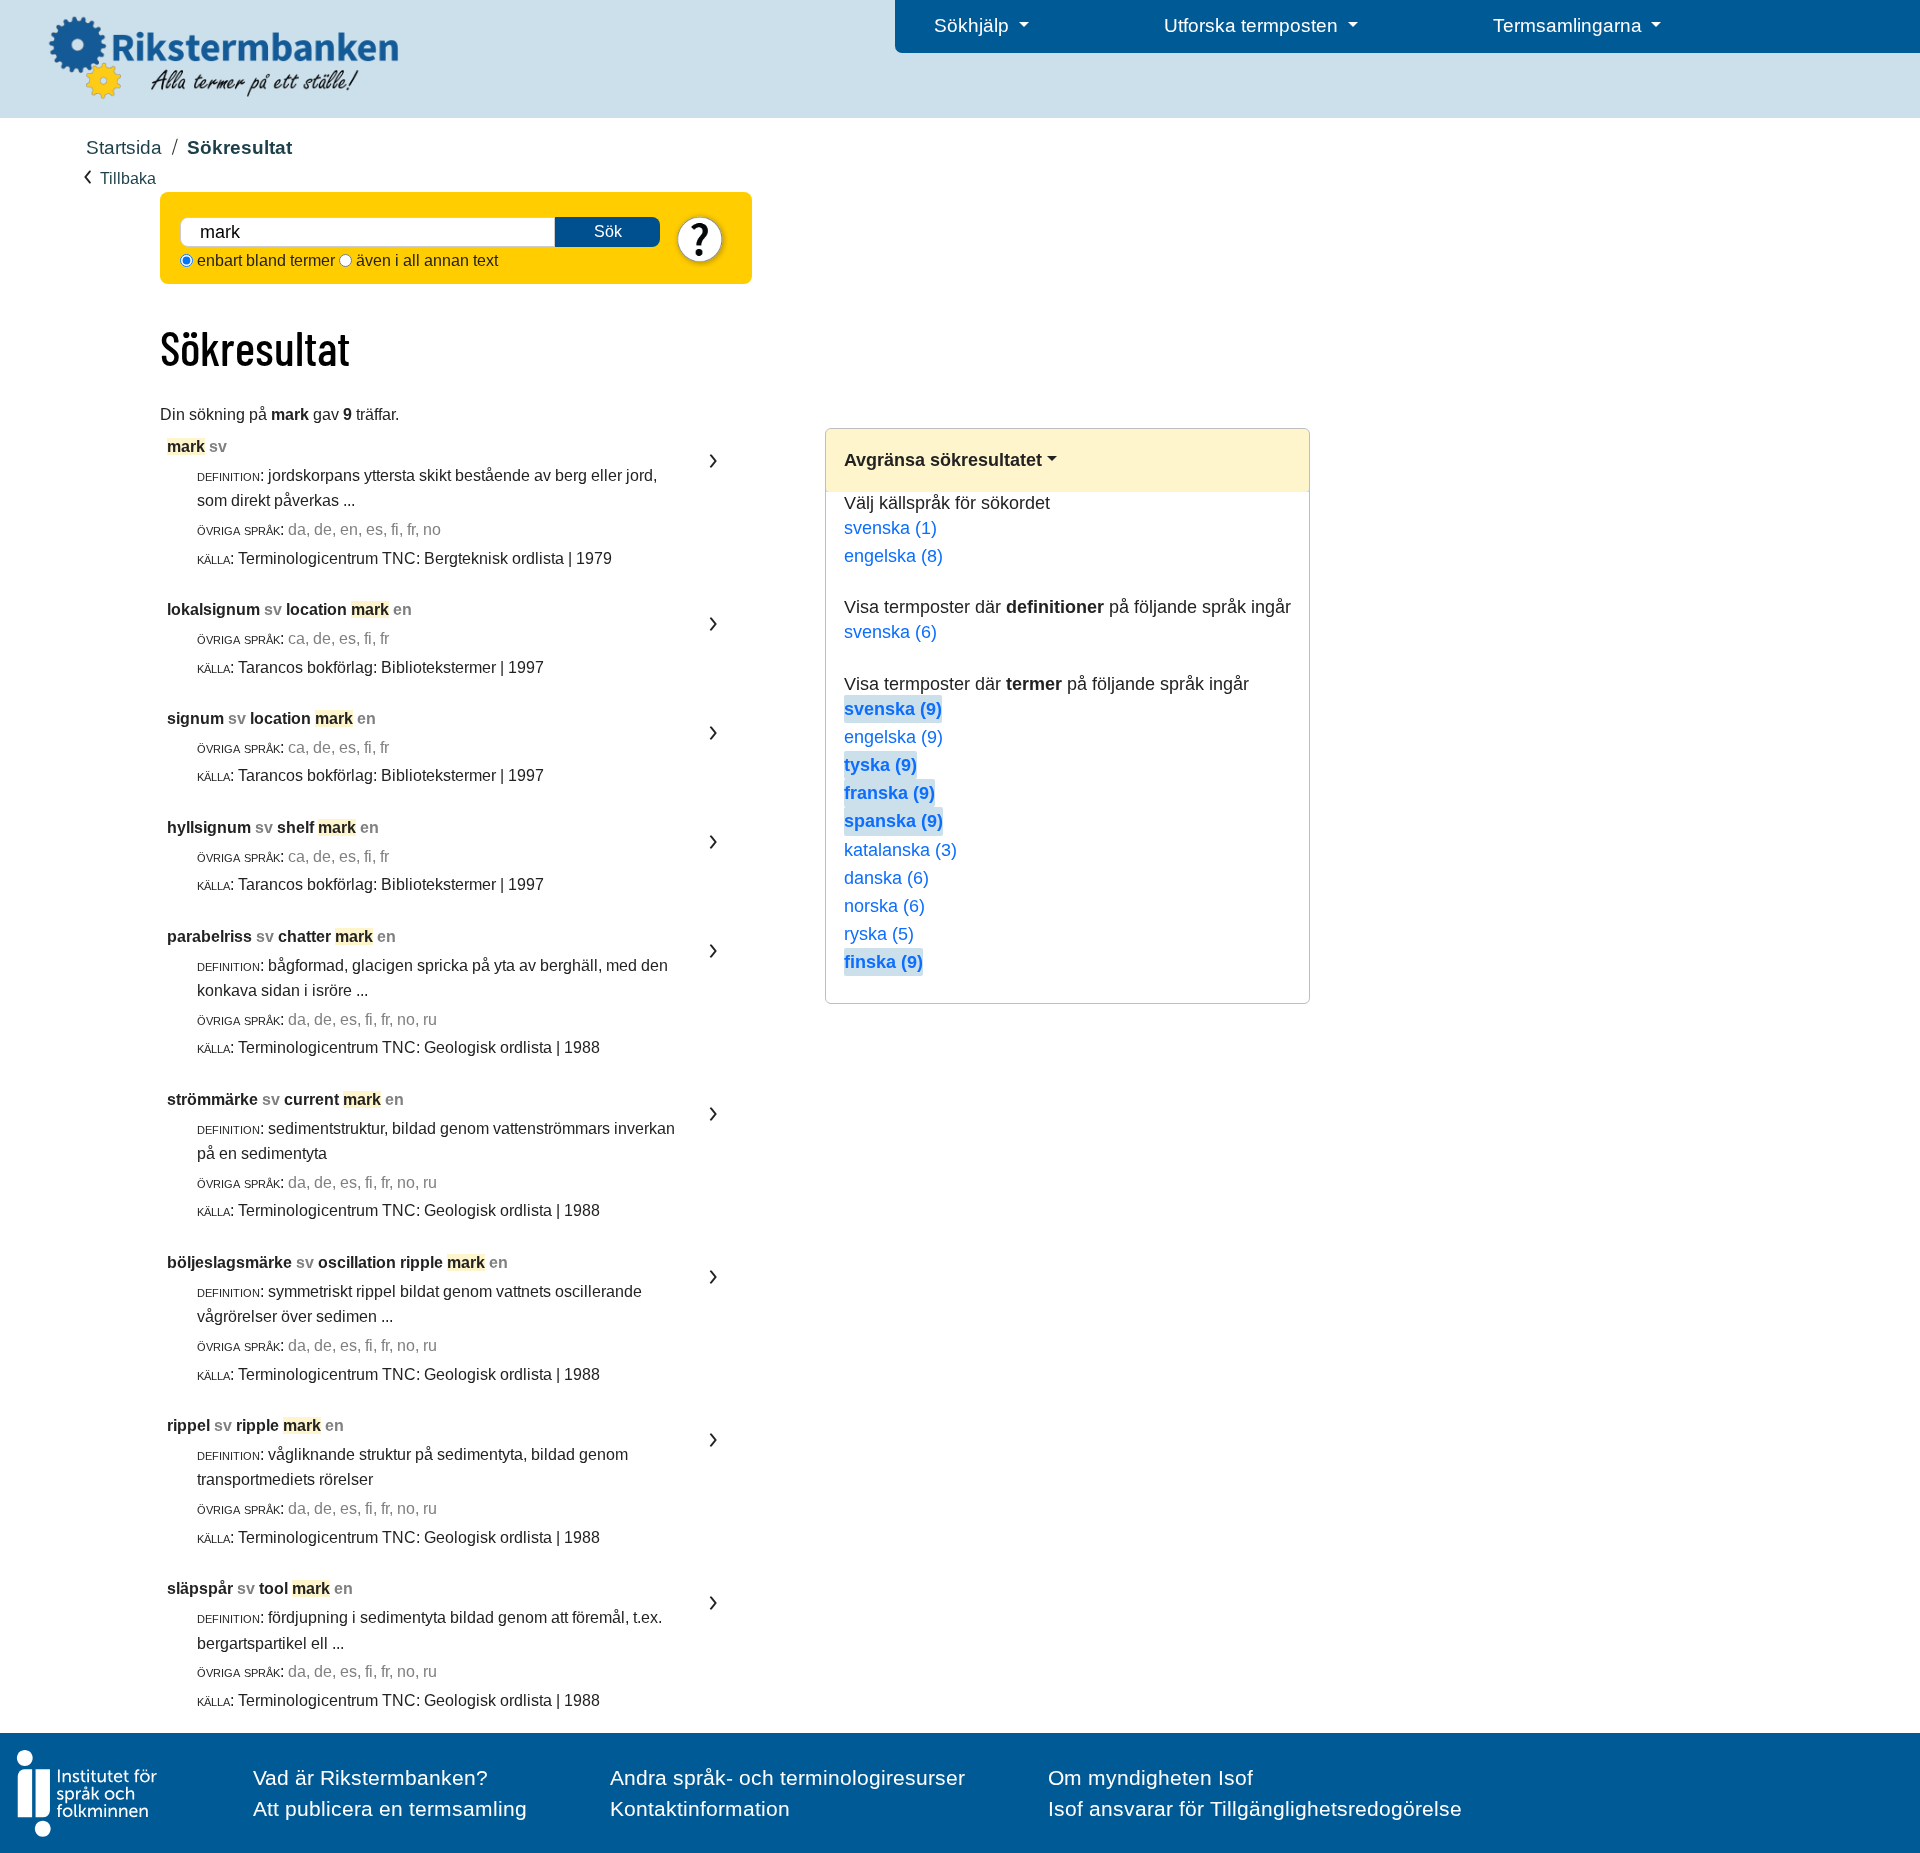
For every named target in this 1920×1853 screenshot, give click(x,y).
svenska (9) (893, 709)
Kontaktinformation (700, 1808)
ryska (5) (879, 934)
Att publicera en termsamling (390, 1808)
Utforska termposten (1253, 25)
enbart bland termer (266, 260)
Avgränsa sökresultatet (943, 460)
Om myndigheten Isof (1150, 1777)
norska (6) (884, 906)
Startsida (124, 147)
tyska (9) (880, 765)
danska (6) (886, 878)
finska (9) (883, 962)
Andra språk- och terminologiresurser (787, 1777)
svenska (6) (890, 632)
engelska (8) (893, 556)
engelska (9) (893, 737)
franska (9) (889, 793)
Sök (608, 231)
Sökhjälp (974, 25)
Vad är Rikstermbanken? (370, 1777)
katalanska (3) (900, 850)
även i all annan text (427, 260)
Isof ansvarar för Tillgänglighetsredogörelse (1255, 1808)
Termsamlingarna (1570, 25)
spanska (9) (893, 821)
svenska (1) (890, 528)
